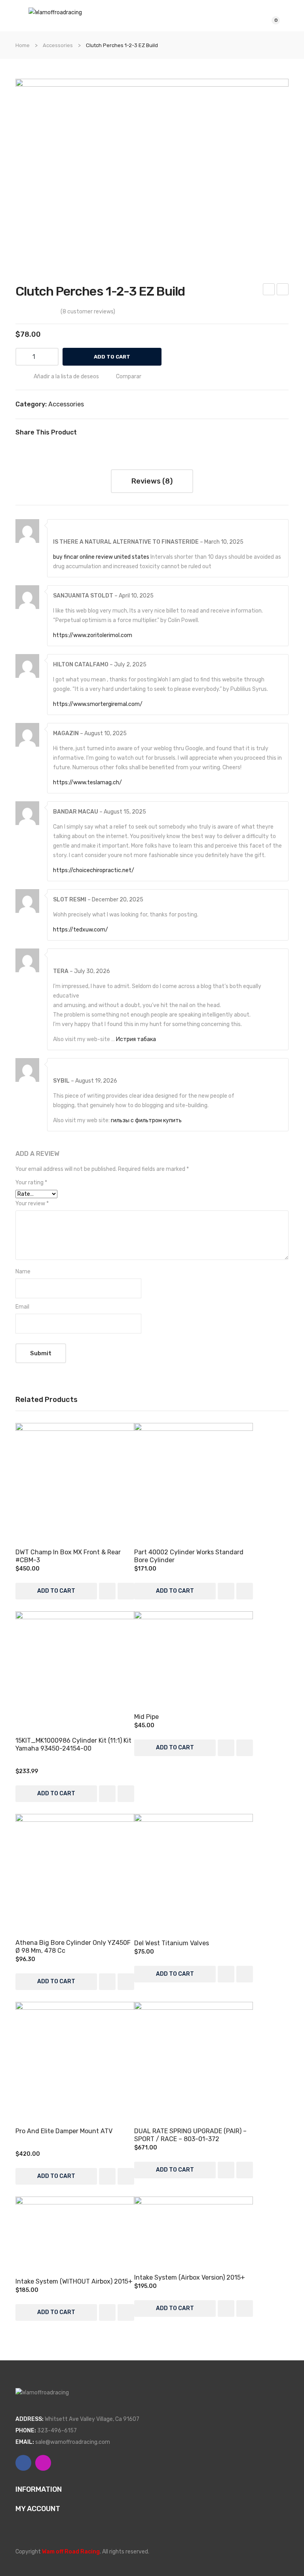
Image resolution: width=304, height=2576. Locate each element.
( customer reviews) (88, 312)
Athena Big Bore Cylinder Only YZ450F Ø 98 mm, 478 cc (73, 1947)
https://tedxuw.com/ (81, 930)
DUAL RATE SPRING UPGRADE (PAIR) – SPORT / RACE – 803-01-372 (190, 2135)
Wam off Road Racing (71, 2552)
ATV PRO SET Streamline (269, 290)
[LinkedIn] (134, 433)
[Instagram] (43, 2463)
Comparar (129, 377)
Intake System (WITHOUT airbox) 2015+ (74, 2281)
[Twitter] (98, 433)
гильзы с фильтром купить (146, 1120)
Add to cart (112, 357)
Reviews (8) (152, 481)
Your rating (31, 1183)
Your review (32, 1204)
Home (23, 45)
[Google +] (122, 433)
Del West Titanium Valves (283, 290)
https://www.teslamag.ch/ (87, 782)
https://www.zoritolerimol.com (93, 635)
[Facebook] (86, 433)
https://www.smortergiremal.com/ (98, 704)
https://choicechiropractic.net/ (94, 870)
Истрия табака (136, 1039)
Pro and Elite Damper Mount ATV (64, 2131)
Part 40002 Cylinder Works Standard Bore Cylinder (189, 1556)
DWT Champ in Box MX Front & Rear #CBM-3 (68, 1556)
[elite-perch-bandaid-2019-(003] (152, 167)
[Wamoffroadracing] (55, 12)
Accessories (58, 45)
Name (23, 1272)
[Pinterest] (110, 433)
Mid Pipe (146, 1717)
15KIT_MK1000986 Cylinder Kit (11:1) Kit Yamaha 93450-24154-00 (73, 1744)
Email (22, 1307)
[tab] (152, 481)
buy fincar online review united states (101, 557)
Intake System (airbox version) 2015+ (190, 2277)
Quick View (75, 1482)
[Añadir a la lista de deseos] (107, 1591)
